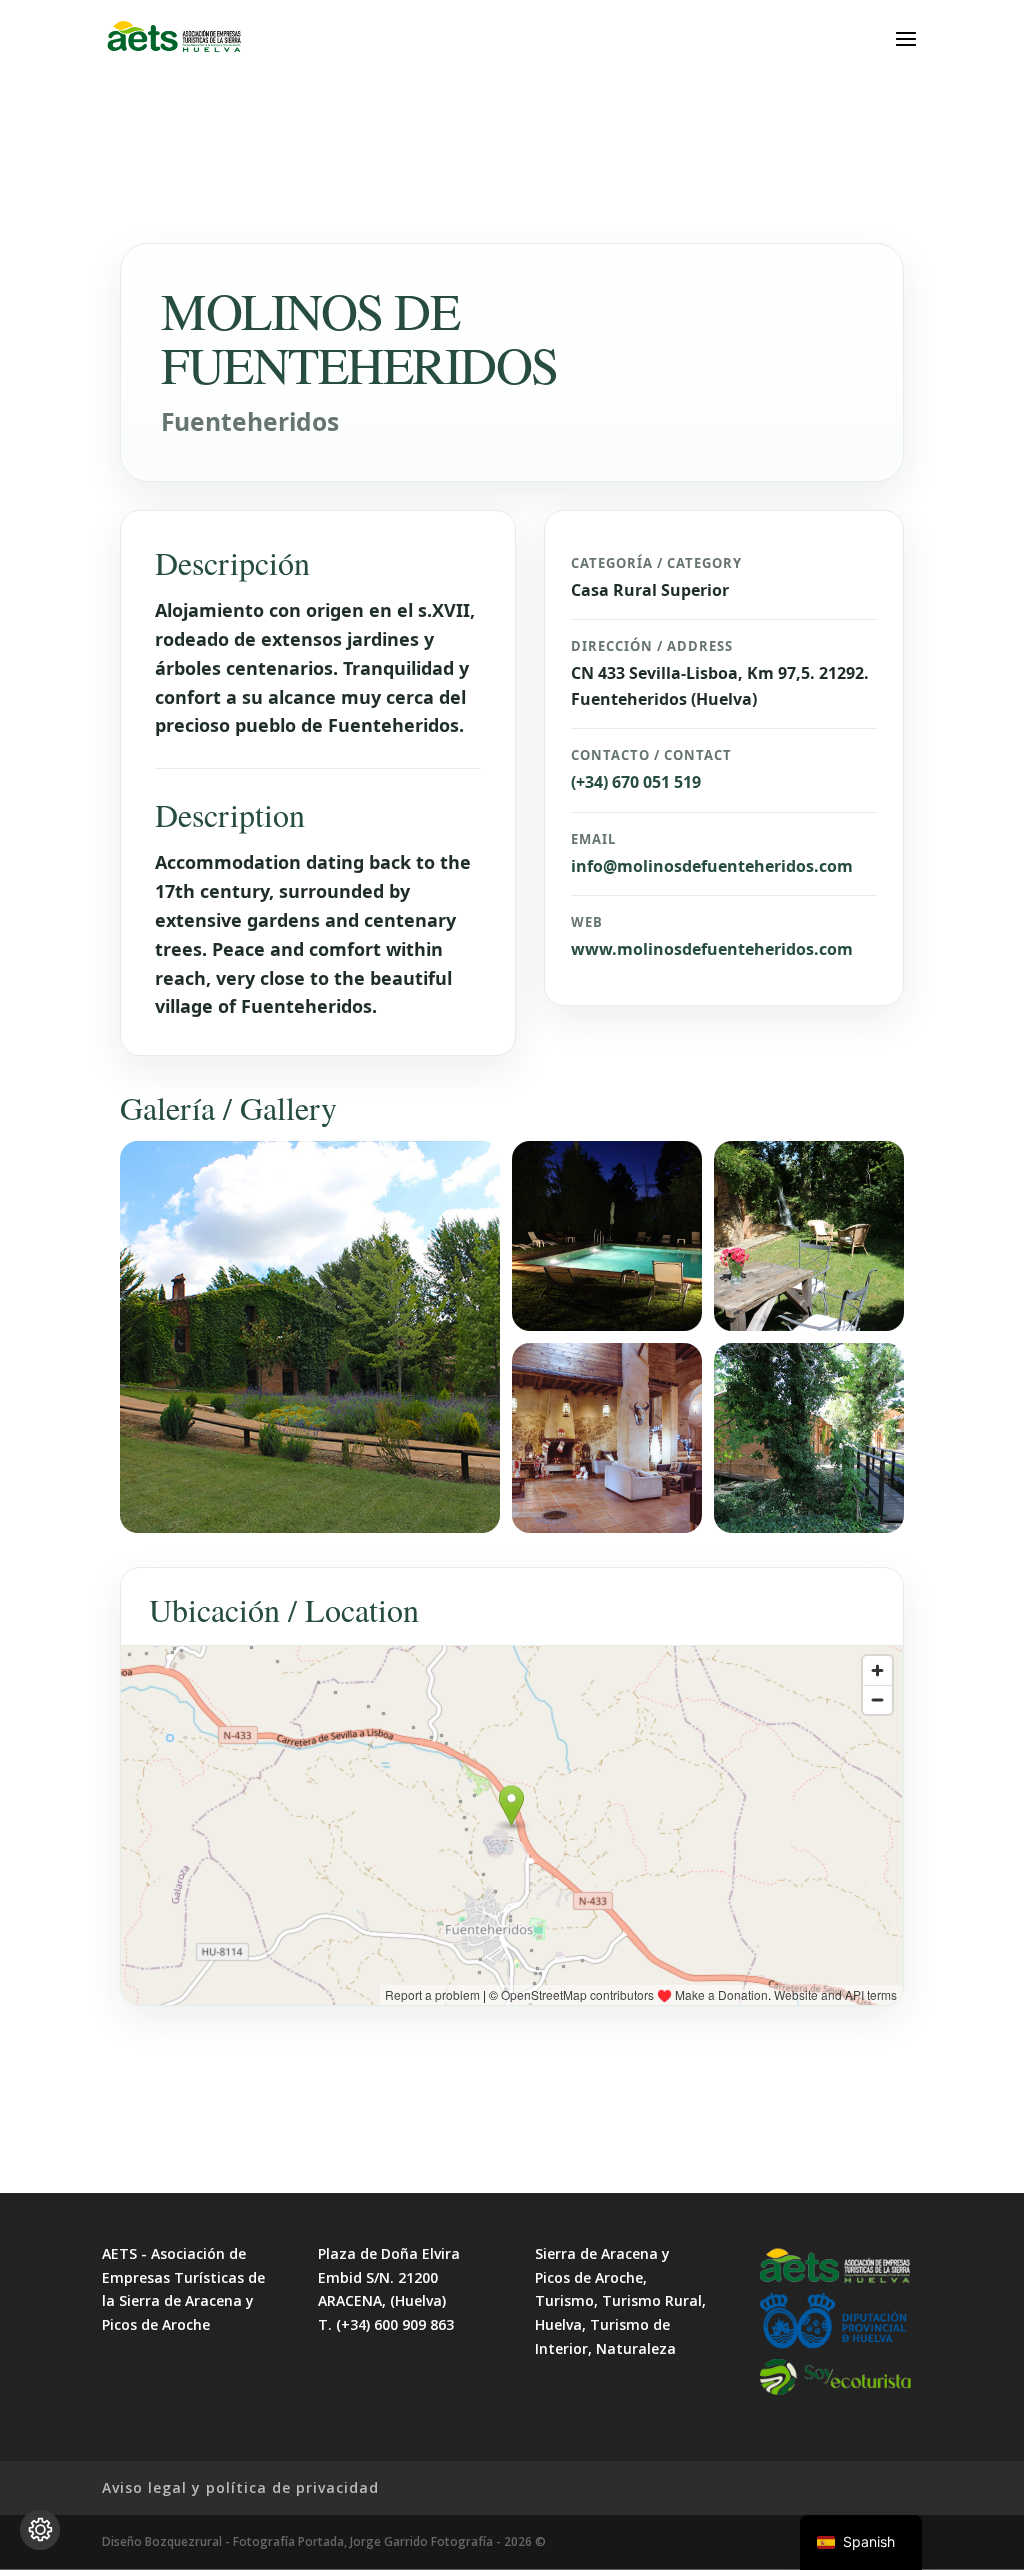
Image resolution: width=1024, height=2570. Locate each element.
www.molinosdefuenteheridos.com (712, 949)
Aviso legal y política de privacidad (240, 2487)
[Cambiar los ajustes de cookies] (40, 2530)
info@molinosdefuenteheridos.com (712, 866)
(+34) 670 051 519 (636, 782)
